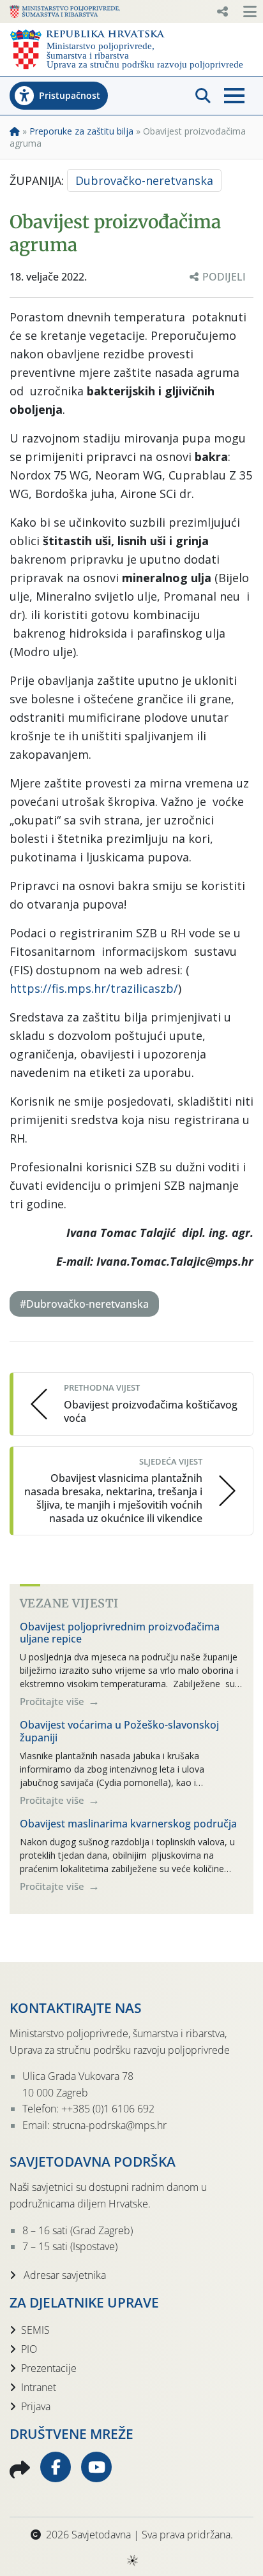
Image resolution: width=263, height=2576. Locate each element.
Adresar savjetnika (64, 2275)
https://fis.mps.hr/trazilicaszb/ (94, 988)
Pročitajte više (53, 1701)
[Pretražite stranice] (203, 96)
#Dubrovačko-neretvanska (84, 1304)
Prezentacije (49, 2368)
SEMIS (35, 2330)
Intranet (39, 2387)
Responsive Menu (222, 11)
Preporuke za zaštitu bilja (81, 131)
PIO (29, 2349)
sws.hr (132, 2560)
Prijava (36, 2406)
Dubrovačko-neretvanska (144, 180)
